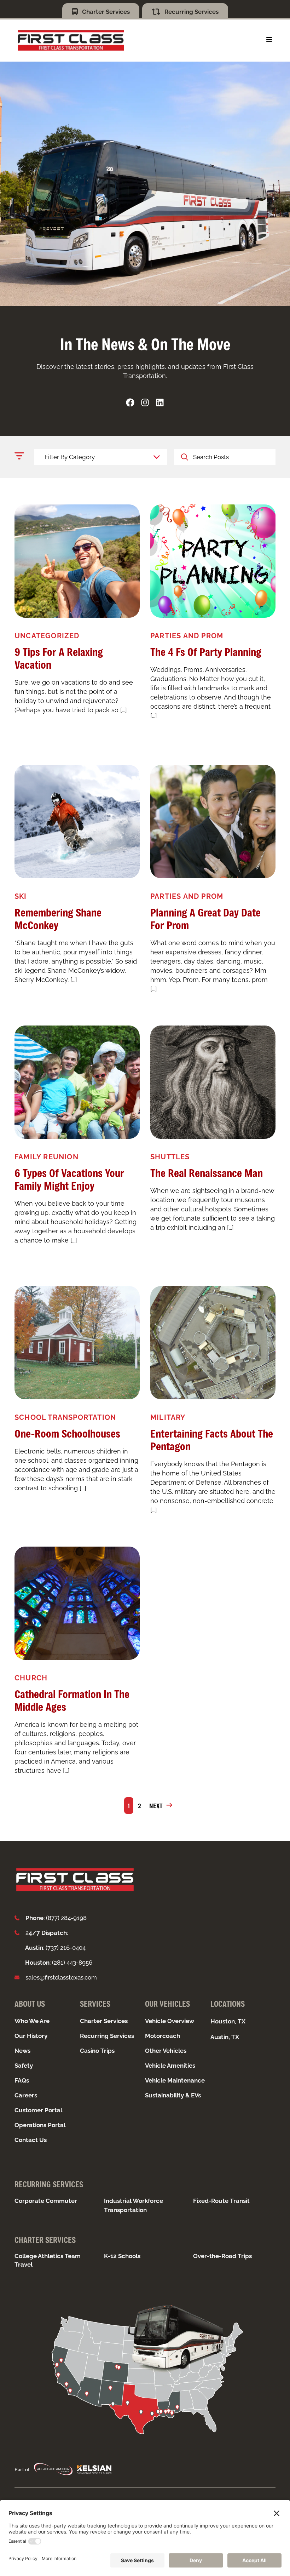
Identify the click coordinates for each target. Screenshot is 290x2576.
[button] (269, 40)
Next (156, 1806)
